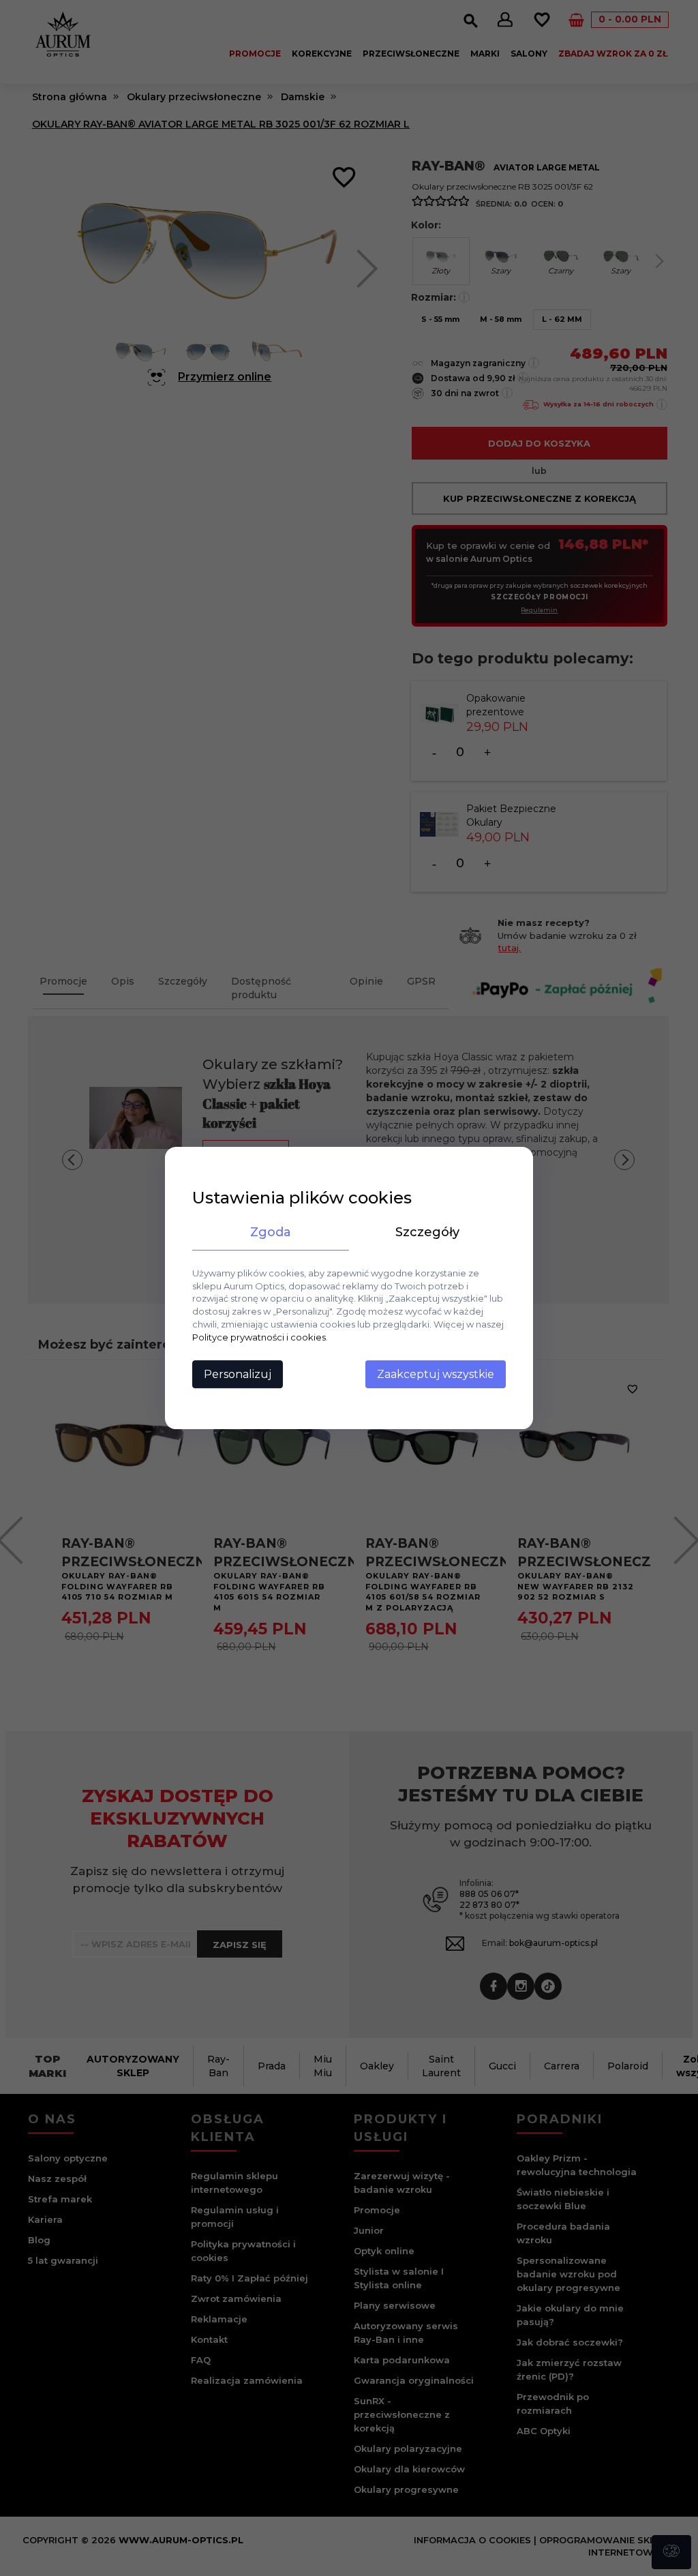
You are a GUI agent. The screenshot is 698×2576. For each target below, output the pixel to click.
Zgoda (271, 1232)
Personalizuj (238, 1374)
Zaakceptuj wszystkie (436, 1374)
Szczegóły (427, 1232)
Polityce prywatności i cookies (259, 1337)
